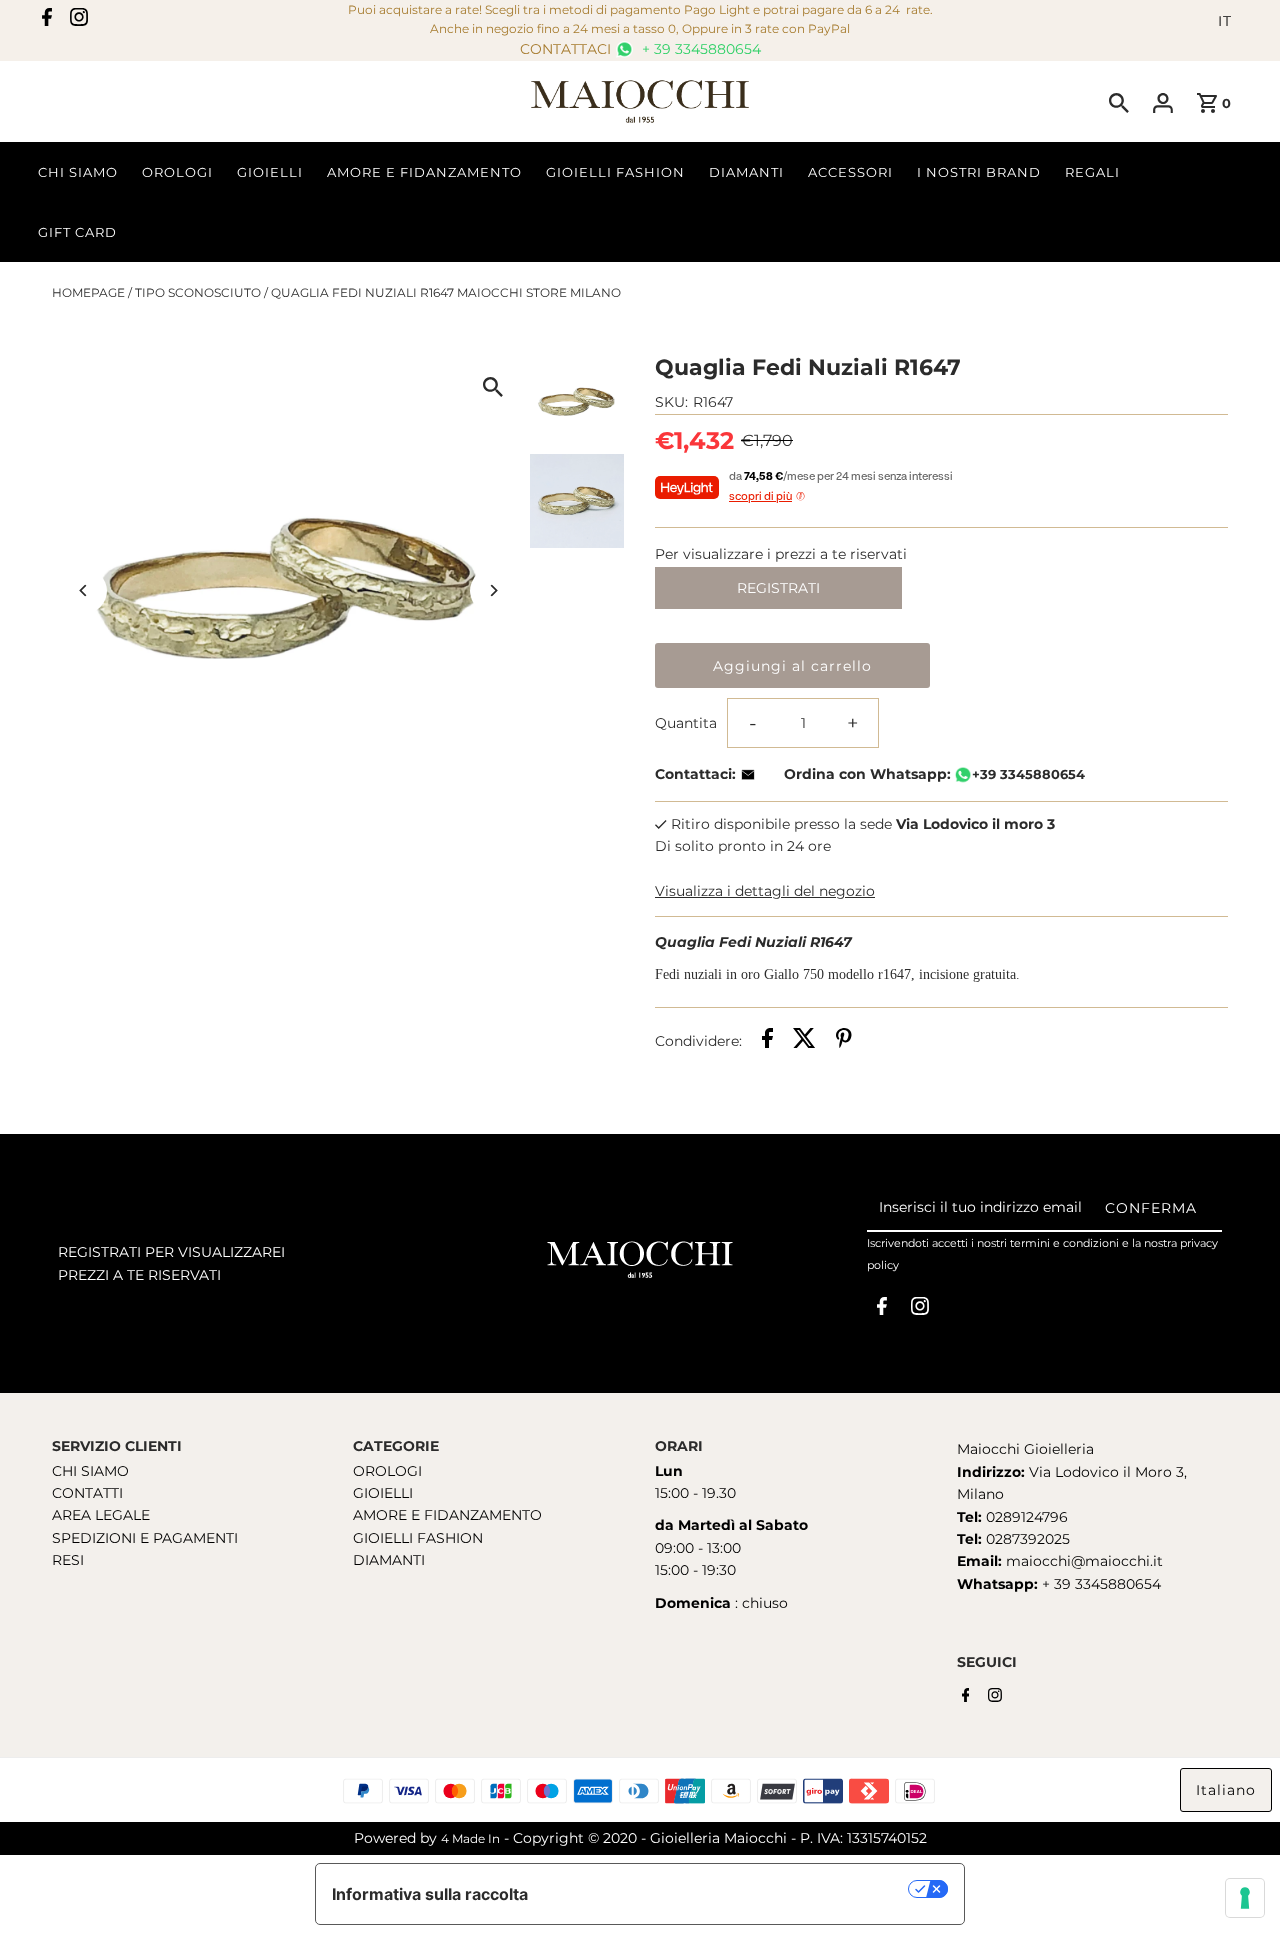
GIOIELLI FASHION (418, 1538)
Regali (1092, 172)
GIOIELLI (383, 1493)
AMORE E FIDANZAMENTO (447, 1515)
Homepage (88, 292)
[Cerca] (1119, 102)
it (1225, 21)
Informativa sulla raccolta (430, 1894)
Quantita (686, 723)
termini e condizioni (1064, 1243)
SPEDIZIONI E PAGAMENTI (145, 1538)
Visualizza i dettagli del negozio (765, 891)
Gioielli (270, 172)
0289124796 (1025, 1517)
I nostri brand (979, 172)
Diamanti (746, 172)
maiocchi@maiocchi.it (1084, 1561)
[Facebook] (47, 21)
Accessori (850, 172)
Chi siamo (78, 172)
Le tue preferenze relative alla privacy (728, 1889)
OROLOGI (387, 1471)
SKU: (671, 402)
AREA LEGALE (101, 1515)
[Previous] (84, 590)
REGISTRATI (778, 588)
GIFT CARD (77, 232)
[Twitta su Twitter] (804, 1041)
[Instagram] (79, 21)
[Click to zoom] (492, 386)
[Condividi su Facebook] (767, 1041)
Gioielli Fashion (615, 172)
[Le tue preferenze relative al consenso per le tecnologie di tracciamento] (1245, 1898)
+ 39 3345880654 (699, 49)
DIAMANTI (389, 1560)
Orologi (177, 172)
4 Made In (470, 1838)
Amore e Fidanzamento (424, 172)
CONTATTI (87, 1493)
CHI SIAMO (90, 1471)
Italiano (1226, 1790)
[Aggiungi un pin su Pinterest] (844, 1041)
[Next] (492, 590)
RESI (68, 1560)
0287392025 (1026, 1539)
